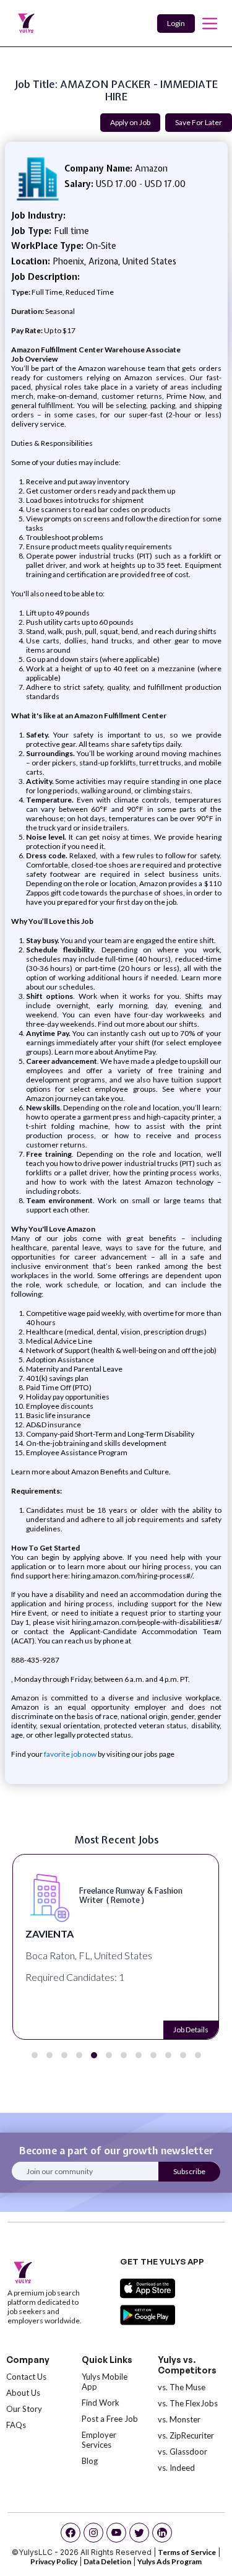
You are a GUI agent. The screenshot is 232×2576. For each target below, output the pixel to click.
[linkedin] (162, 2533)
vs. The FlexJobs (188, 2403)
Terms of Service (187, 2552)
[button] (35, 2055)
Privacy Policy (54, 2561)
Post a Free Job (110, 2419)
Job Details (190, 2030)
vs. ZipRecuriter (186, 2435)
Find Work (101, 2403)
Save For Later (199, 122)
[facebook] (71, 2533)
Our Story (24, 2409)
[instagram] (93, 2533)
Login (176, 23)
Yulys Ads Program (170, 2561)
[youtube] (116, 2533)
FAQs (16, 2425)
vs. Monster (179, 2419)
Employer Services (99, 2440)
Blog (90, 2461)
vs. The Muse (182, 2387)
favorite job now (70, 1754)
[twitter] (139, 2533)
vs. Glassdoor (183, 2452)
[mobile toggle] (210, 24)
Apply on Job (130, 122)
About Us (23, 2393)
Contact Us (26, 2377)
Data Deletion (107, 2561)
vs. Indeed (176, 2468)
